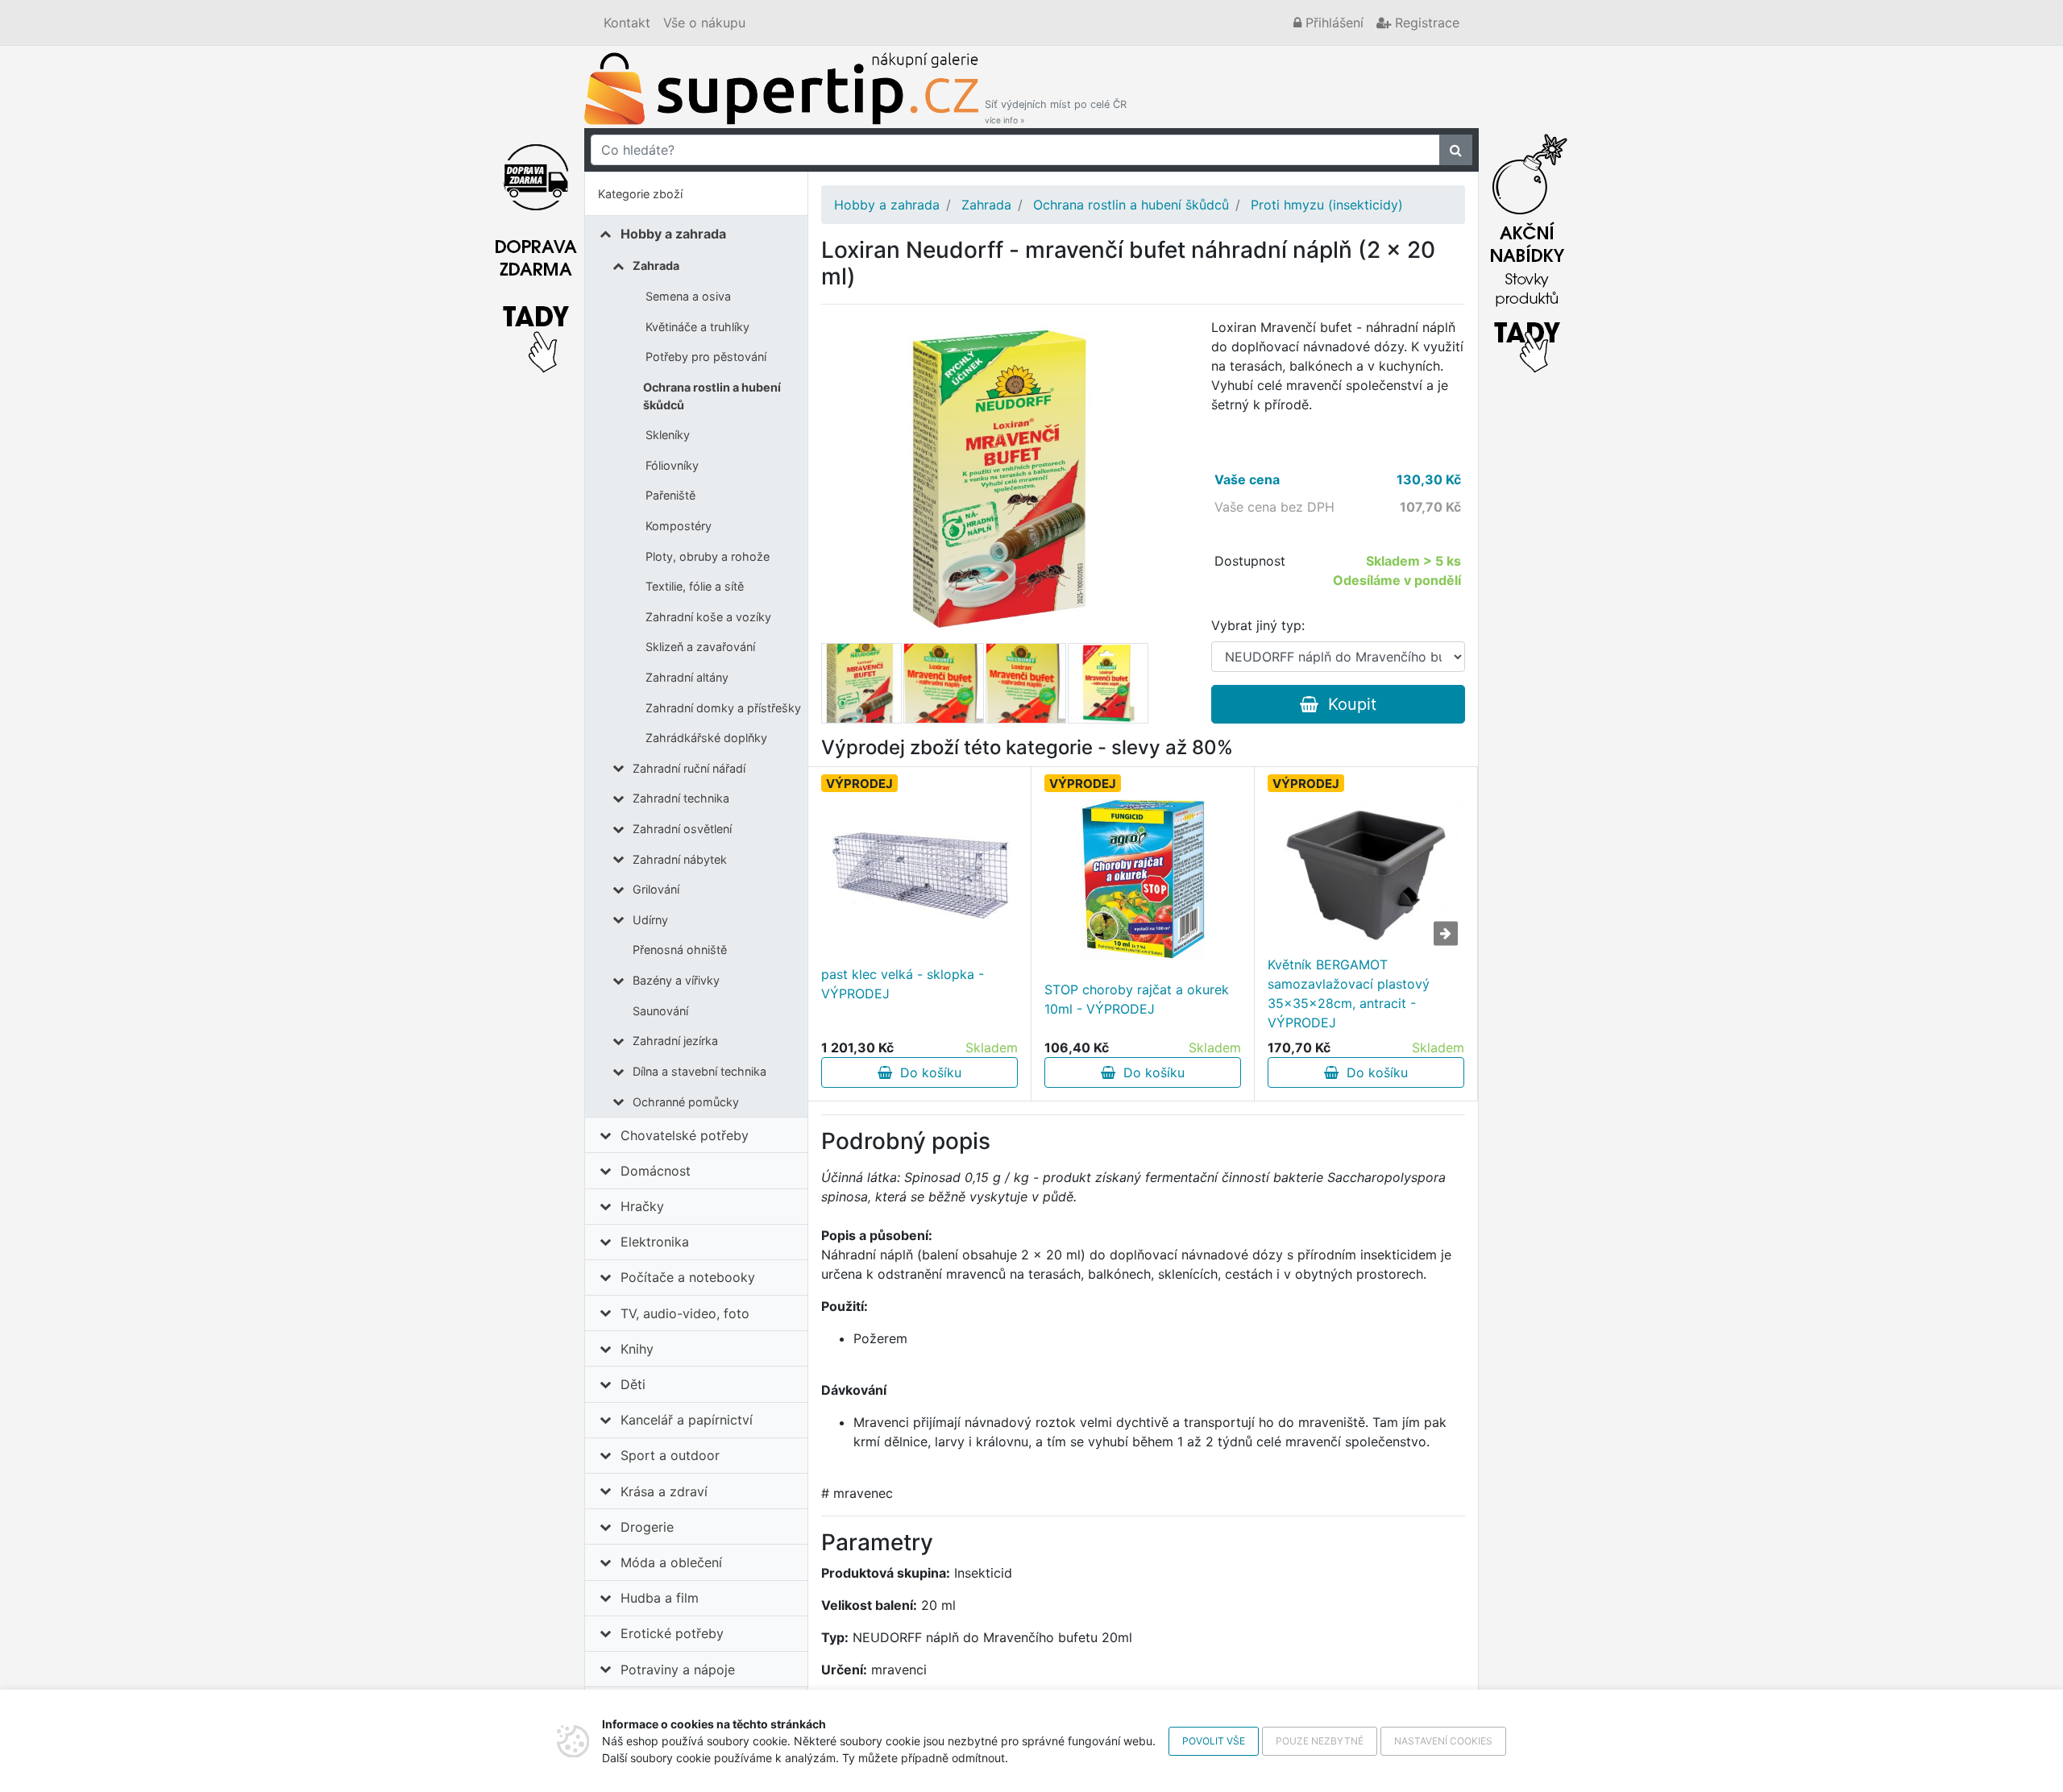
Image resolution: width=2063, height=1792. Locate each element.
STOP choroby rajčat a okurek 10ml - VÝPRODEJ (1137, 999)
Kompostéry (679, 526)
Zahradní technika (681, 798)
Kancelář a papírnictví (687, 1420)
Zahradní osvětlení (682, 829)
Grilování (656, 889)
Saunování (660, 1011)
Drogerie (647, 1527)
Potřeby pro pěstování (706, 357)
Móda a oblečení (671, 1562)
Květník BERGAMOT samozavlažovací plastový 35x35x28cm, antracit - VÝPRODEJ (1349, 993)
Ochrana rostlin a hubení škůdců (712, 396)
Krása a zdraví (664, 1491)
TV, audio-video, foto (685, 1313)
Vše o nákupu (704, 23)
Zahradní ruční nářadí (689, 768)
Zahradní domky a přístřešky (723, 708)
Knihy (637, 1349)
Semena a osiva (688, 296)
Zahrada (656, 265)
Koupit (1347, 704)
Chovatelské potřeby (685, 1135)
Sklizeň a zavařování (700, 647)
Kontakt (627, 23)
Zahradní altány (687, 677)
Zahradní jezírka (675, 1041)
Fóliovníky (672, 465)
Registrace (1425, 23)
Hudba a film (660, 1598)
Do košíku (927, 1072)
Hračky (642, 1206)
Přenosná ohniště (680, 950)
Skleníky (668, 435)
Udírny (650, 920)
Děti (633, 1384)
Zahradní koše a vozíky (708, 617)
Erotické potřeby (672, 1633)
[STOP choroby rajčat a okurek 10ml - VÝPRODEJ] (1143, 880)
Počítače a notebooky (688, 1277)
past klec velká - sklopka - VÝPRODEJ (903, 984)
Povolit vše (1214, 1741)
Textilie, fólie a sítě (695, 586)
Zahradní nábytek (680, 859)
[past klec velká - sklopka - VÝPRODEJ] (919, 865)
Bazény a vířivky (676, 980)
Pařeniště (670, 495)
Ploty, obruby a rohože (708, 556)
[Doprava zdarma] (536, 249)
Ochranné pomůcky (686, 1102)
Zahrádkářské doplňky (706, 738)
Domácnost (656, 1171)
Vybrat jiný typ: (1258, 625)
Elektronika (655, 1242)
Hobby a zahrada (673, 234)
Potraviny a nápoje (678, 1670)
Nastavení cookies (1443, 1741)
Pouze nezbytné (1320, 1741)
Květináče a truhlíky (697, 327)
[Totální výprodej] (1527, 249)
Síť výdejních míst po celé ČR (1056, 112)
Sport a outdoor (670, 1455)
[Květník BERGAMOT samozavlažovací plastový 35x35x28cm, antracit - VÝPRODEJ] (1366, 874)
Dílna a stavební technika (699, 1071)
